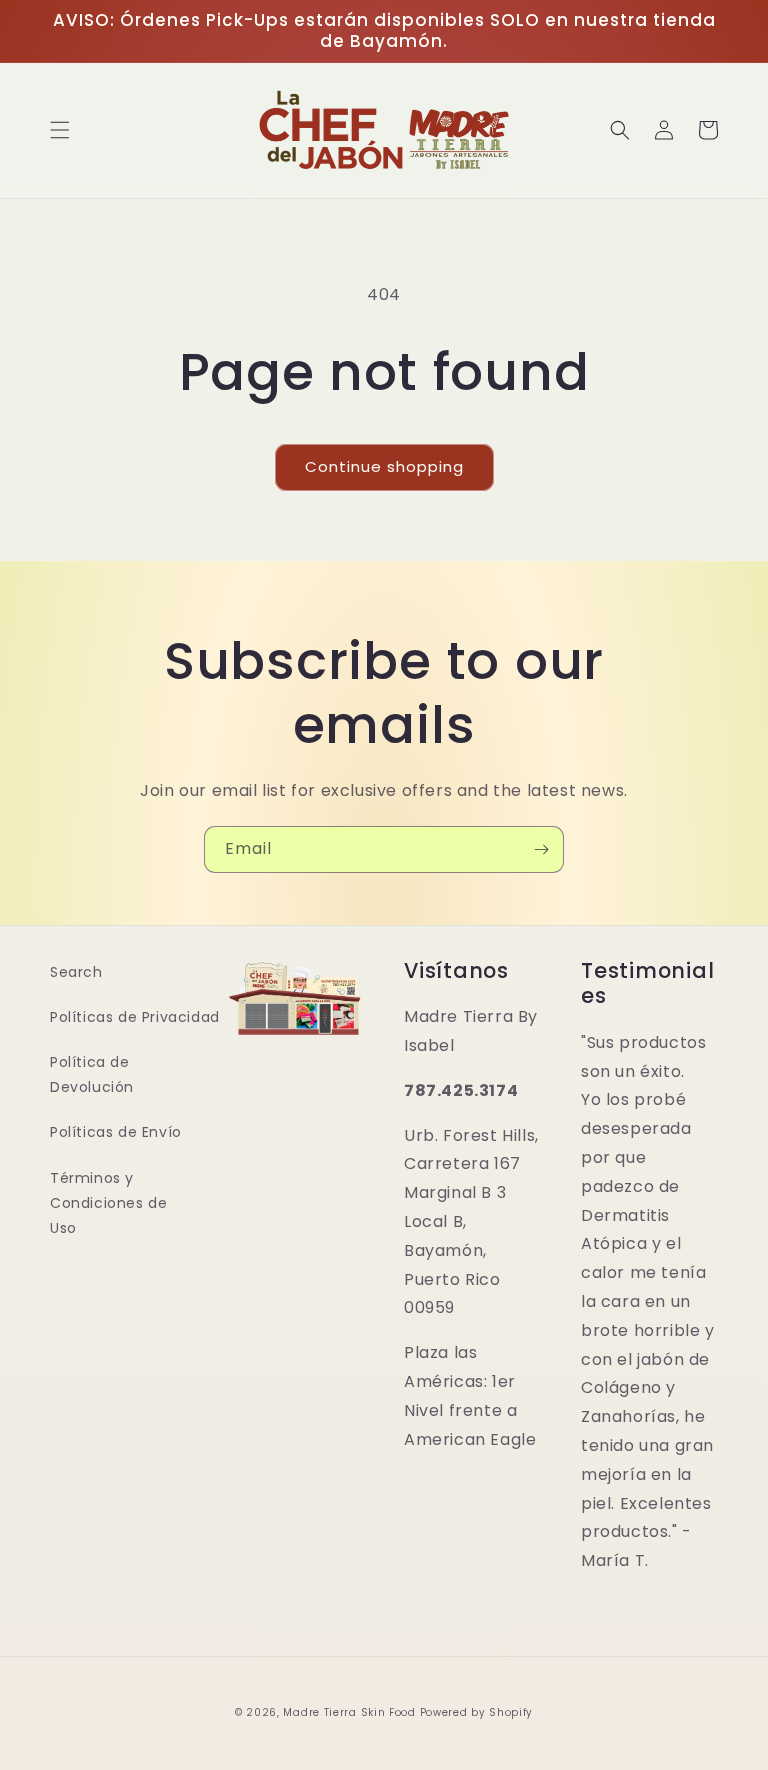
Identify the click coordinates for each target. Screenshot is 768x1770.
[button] (60, 130)
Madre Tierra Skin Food (349, 1712)
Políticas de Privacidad (135, 1017)
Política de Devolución (92, 1074)
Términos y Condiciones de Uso (108, 1203)
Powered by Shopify (477, 1712)
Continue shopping (384, 466)
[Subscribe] (541, 849)
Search (76, 972)
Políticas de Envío (116, 1132)
